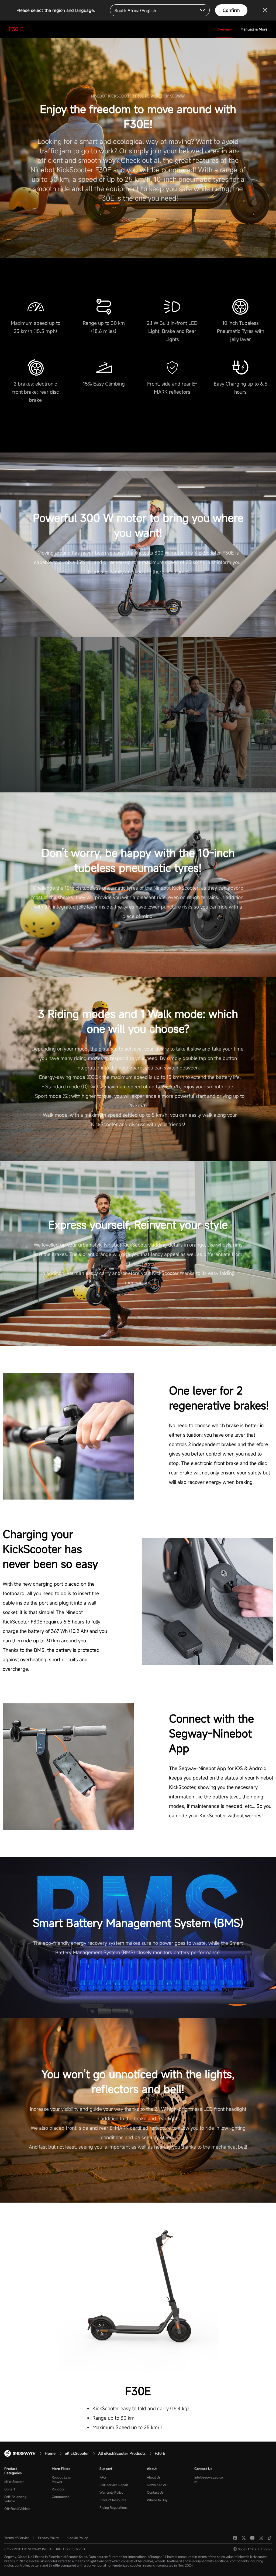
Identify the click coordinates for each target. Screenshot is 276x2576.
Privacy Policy (48, 2538)
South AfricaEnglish (255, 2549)
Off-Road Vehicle (17, 2509)
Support (106, 2469)
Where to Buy (157, 2500)
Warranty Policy (111, 2492)
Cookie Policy (77, 2538)
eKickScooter (14, 2482)
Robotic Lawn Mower (62, 2479)
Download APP (158, 2485)
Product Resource (113, 2500)
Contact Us (155, 2492)
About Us (154, 2477)
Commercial (61, 2497)
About (152, 2469)
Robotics (58, 2489)
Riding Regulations (113, 2507)
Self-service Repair (114, 2485)
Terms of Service (17, 2538)
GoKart (10, 2489)
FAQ (103, 2477)
